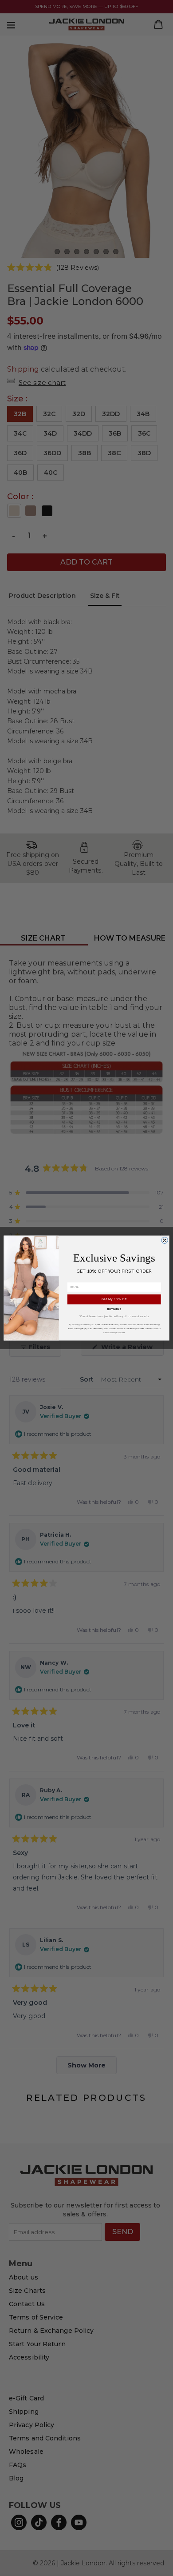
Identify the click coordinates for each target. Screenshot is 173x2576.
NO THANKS (114, 1309)
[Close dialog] (165, 1240)
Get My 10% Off (114, 1299)
